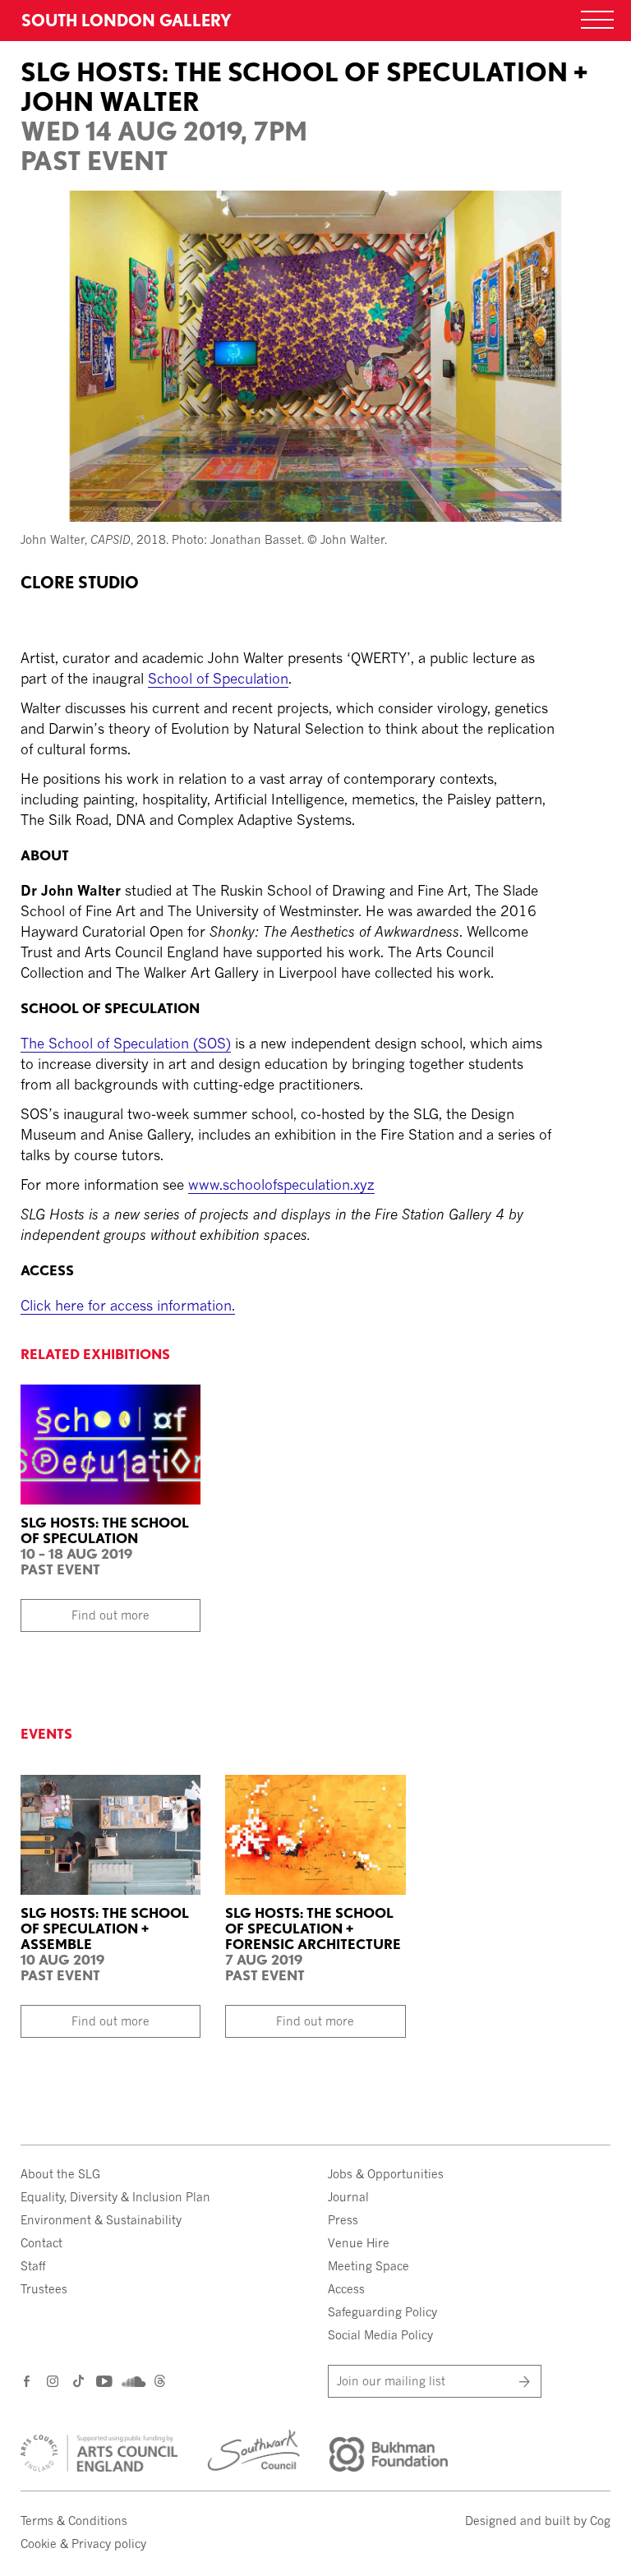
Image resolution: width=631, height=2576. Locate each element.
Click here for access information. (128, 1305)
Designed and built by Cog (538, 2521)
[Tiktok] (78, 2383)
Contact (41, 2243)
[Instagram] (54, 2381)
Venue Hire (359, 2243)
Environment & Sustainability (101, 2220)
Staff (33, 2266)
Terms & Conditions (74, 2521)
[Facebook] (28, 2381)
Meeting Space (368, 2266)
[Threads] (160, 2383)
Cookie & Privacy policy (83, 2544)
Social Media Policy (380, 2335)
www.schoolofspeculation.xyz (281, 1184)
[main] (315, 662)
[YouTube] (103, 2381)
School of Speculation (218, 678)
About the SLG (60, 2174)
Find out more (111, 1615)
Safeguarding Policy (382, 2312)
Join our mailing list (391, 2381)
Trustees (44, 2289)
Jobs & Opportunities (386, 2174)
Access (346, 2289)
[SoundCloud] (132, 2382)
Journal (348, 2197)
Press (343, 2220)
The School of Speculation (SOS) (126, 1043)
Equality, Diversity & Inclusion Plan (115, 2197)
